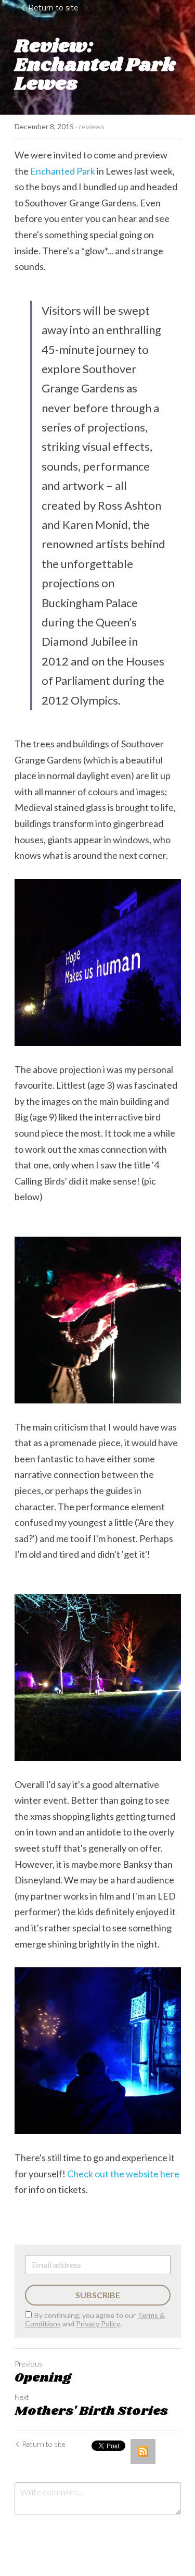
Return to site (53, 8)
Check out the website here (123, 2174)
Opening (43, 2378)
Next (22, 2397)
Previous (29, 2364)
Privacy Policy (98, 2324)
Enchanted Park (63, 171)
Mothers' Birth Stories (91, 2411)
